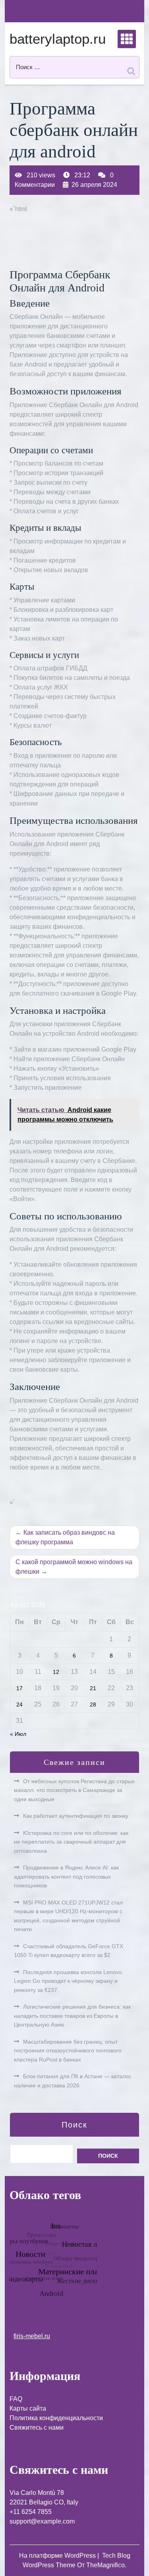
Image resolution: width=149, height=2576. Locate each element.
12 (56, 1672)
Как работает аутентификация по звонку (76, 1816)
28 (93, 1704)
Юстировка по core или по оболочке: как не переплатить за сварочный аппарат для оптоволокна (71, 1842)
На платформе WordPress (58, 2556)
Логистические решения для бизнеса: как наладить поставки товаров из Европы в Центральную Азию (72, 2016)
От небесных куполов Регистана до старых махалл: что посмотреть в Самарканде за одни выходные (74, 1790)
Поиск (74, 2125)
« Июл (18, 1734)
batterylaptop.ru (58, 39)
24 (19, 1704)
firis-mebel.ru (32, 2336)
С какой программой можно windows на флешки (74, 1567)
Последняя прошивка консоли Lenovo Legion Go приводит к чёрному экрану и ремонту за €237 (68, 1981)
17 (19, 1688)
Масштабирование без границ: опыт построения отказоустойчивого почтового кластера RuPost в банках (68, 2051)
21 (93, 1688)
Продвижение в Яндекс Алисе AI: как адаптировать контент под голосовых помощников (66, 1876)
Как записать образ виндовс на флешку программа (65, 1537)
